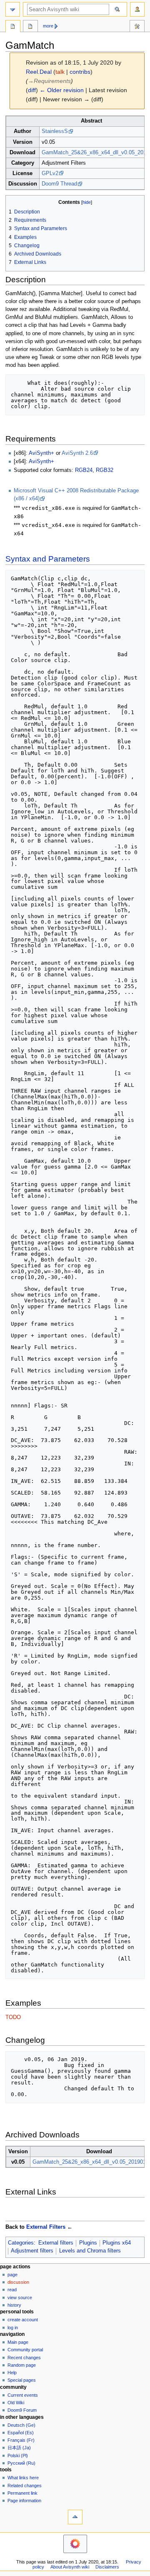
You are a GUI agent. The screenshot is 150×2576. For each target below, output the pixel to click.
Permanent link (22, 2493)
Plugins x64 (117, 2243)
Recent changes (24, 2358)
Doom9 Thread (59, 184)
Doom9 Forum (22, 2410)
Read (12, 2290)
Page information (24, 2501)
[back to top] (75, 2517)
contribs (80, 72)
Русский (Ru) (21, 2463)
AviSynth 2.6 (77, 453)
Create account (23, 2320)
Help (12, 2373)
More (48, 26)
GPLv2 (50, 173)
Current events (23, 2395)
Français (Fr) (21, 2440)
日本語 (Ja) (19, 2448)
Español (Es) (21, 2433)
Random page (22, 2365)
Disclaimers (107, 2567)
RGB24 (84, 470)
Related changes (25, 2486)
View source (20, 2298)
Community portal (25, 2350)
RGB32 (105, 470)
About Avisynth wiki (70, 2567)
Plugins (88, 2243)
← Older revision (62, 90)
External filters (56, 2243)
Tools (137, 27)
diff (32, 90)
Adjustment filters (32, 2251)
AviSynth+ (41, 453)
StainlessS (55, 131)
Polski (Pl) (18, 2456)
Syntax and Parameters (48, 559)
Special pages (22, 2380)
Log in (13, 2328)
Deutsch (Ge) (21, 2425)
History (14, 2305)
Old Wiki (16, 2403)
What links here (23, 2478)
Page (12, 2275)
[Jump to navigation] (13, 9)
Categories (21, 2243)
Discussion (18, 2282)
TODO (13, 2017)
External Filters (46, 2227)
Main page (18, 2342)
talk (60, 72)
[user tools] (137, 9)
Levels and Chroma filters (90, 2251)
